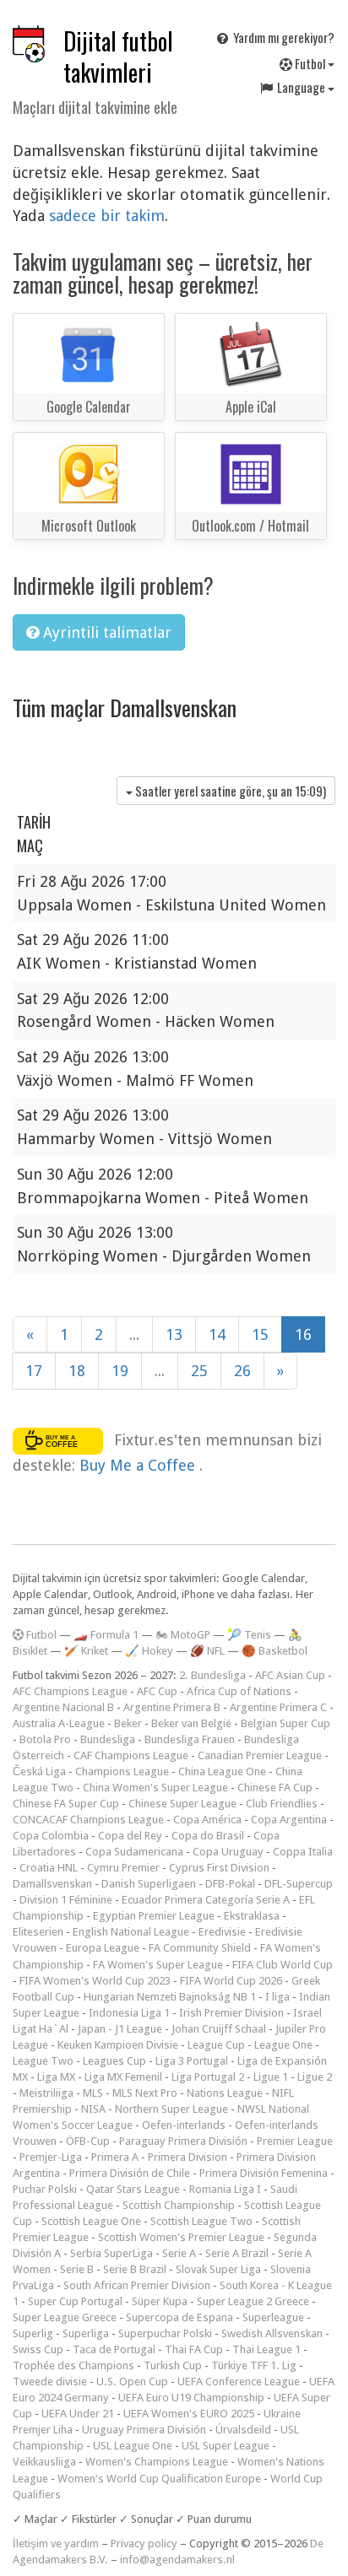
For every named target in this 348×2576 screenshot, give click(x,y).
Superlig (33, 2333)
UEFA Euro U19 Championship (191, 2398)
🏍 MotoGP (183, 1635)
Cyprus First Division (219, 1868)
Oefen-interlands (184, 2125)
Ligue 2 (315, 2077)
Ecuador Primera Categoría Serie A (206, 1900)
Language (301, 87)
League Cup (216, 2045)
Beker (128, 1723)
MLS (93, 2093)
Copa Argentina (289, 1820)
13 (174, 1334)
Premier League (295, 2141)
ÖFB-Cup (88, 2141)
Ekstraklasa (252, 1916)
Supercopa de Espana (179, 2317)
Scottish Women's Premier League (181, 2237)
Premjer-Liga (51, 2157)
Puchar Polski (45, 2189)
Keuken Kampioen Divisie (118, 2045)
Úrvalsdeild (243, 2430)
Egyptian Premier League (154, 1916)
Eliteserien (38, 1932)
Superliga (86, 2333)
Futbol (310, 63)
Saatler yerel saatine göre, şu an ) (229, 791)
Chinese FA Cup (275, 1788)
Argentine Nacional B (63, 1707)
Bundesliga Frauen (190, 1739)
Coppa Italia (303, 1852)
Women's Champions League (157, 2462)
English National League (131, 1932)
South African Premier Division (137, 2285)
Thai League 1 (266, 2349)
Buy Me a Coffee (139, 1465)
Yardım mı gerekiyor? (283, 37)
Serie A (179, 2253)
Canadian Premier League (260, 1755)
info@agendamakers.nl (177, 2560)
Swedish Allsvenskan (272, 2333)
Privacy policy (144, 2544)
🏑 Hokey (149, 1651)
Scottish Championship (179, 2205)
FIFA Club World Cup (283, 1965)
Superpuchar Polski (165, 2333)
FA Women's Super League (158, 1965)
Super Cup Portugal (75, 2301)
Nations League (225, 2093)
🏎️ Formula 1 (106, 1635)
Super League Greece (65, 2317)
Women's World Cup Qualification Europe (159, 2479)
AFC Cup (157, 1691)
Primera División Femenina (264, 2173)
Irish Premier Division (231, 2013)
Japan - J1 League (120, 2029)
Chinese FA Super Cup (66, 1804)
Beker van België (191, 1723)
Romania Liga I (225, 2189)
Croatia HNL (49, 1868)
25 (199, 1371)
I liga (277, 1997)
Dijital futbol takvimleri (118, 57)
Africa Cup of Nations (239, 1691)
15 (260, 1334)
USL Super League (226, 2446)
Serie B (77, 2269)
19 (120, 1371)
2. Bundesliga (212, 1675)
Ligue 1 (271, 2077)
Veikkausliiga (44, 2462)
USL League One (133, 2446)
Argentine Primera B (172, 1707)
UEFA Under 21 (78, 2414)
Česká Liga (39, 1771)
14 (217, 1334)
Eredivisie (222, 1932)
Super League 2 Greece (253, 2301)
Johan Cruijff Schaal (219, 2029)
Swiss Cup (38, 2349)
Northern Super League (171, 2109)
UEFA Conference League (239, 2382)
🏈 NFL (207, 1651)
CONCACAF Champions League (88, 1820)
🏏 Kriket (86, 1651)
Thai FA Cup (194, 2349)
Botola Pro (45, 1739)
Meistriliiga (46, 2093)
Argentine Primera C (278, 1707)
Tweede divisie (50, 2382)
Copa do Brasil (208, 1836)
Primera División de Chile (130, 2173)
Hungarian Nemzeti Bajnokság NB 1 (170, 1997)
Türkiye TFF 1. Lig (254, 2365)
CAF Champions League (131, 1755)
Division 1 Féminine (66, 1900)
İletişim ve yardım (56, 2544)
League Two (43, 2061)
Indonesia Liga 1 (129, 2013)
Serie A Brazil (237, 2253)
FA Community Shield (200, 1948)
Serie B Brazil (135, 2269)
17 (34, 1371)
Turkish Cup (173, 2365)
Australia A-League (59, 1723)
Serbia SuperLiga (111, 2253)
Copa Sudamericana (134, 1852)
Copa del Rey (130, 1836)
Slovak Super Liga (218, 2269)
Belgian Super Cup (285, 1723)
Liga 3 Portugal (192, 2061)
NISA (93, 2109)
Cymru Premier (123, 1868)
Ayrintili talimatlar (105, 632)
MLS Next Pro (145, 2093)
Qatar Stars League (133, 2189)
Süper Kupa (160, 2301)
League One (283, 2045)
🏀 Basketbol (275, 1651)
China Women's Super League (155, 1788)
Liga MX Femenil (123, 2077)
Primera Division (188, 2157)
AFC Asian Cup (290, 1675)
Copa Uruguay (228, 1852)
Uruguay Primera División (144, 2430)
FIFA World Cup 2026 (231, 1981)
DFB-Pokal (230, 1884)
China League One (222, 1771)
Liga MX (56, 2077)
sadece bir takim (107, 216)
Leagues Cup (114, 2061)
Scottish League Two (201, 2221)
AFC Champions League (70, 1691)
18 (77, 1371)
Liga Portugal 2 (208, 2077)
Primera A (115, 2157)
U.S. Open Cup (132, 2382)
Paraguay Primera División (183, 2141)
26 (242, 1371)
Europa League (103, 1948)
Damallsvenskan (52, 1884)
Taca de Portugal (114, 2349)
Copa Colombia (51, 1836)
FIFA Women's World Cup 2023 (95, 1981)
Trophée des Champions (73, 2365)
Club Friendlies (282, 1804)
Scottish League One (91, 2221)
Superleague (273, 2317)
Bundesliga (108, 1739)
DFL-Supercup (299, 1884)
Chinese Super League (182, 1804)
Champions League (122, 1771)
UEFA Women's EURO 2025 (189, 2414)
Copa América (207, 1820)
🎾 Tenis (249, 1635)
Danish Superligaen (149, 1884)
